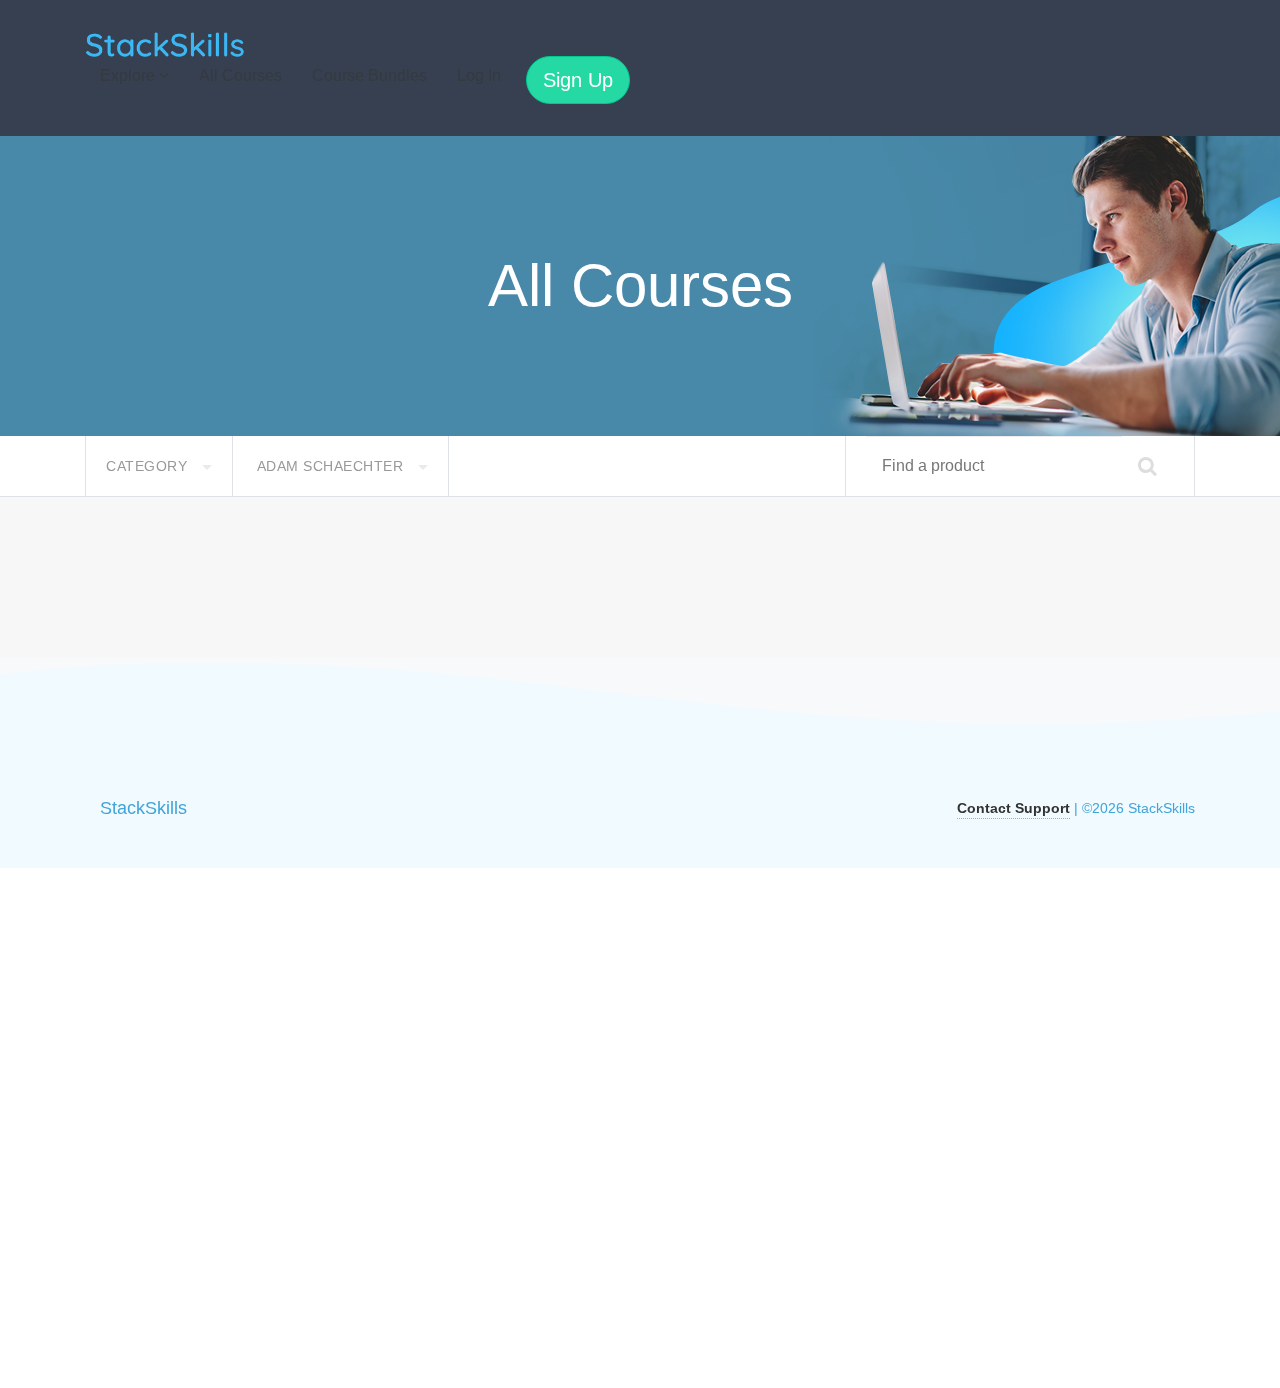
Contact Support (1013, 808)
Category (149, 466)
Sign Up (578, 80)
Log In (479, 75)
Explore (129, 75)
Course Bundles (369, 75)
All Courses (240, 75)
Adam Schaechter (332, 466)
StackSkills (143, 808)
